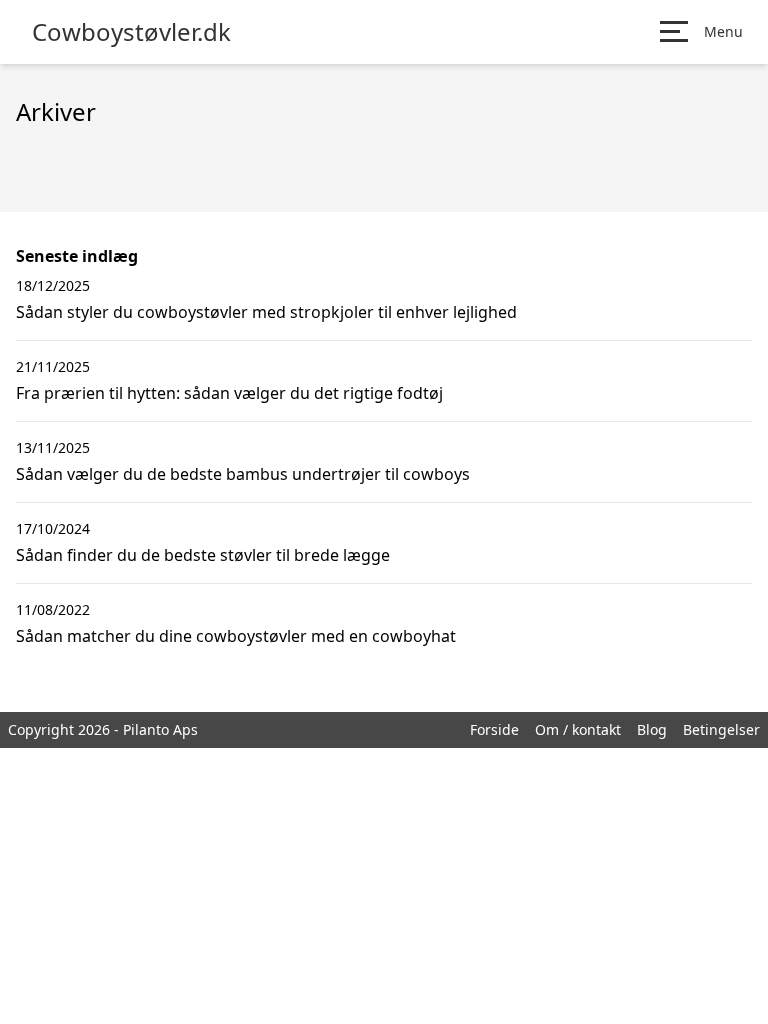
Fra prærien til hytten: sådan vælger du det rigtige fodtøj (229, 393)
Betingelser (721, 729)
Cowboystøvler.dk (131, 32)
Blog (652, 729)
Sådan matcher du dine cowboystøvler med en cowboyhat (236, 636)
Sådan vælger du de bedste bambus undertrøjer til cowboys (243, 474)
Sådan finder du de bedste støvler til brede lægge (203, 555)
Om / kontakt (578, 729)
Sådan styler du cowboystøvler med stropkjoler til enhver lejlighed (266, 312)
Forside (494, 729)
